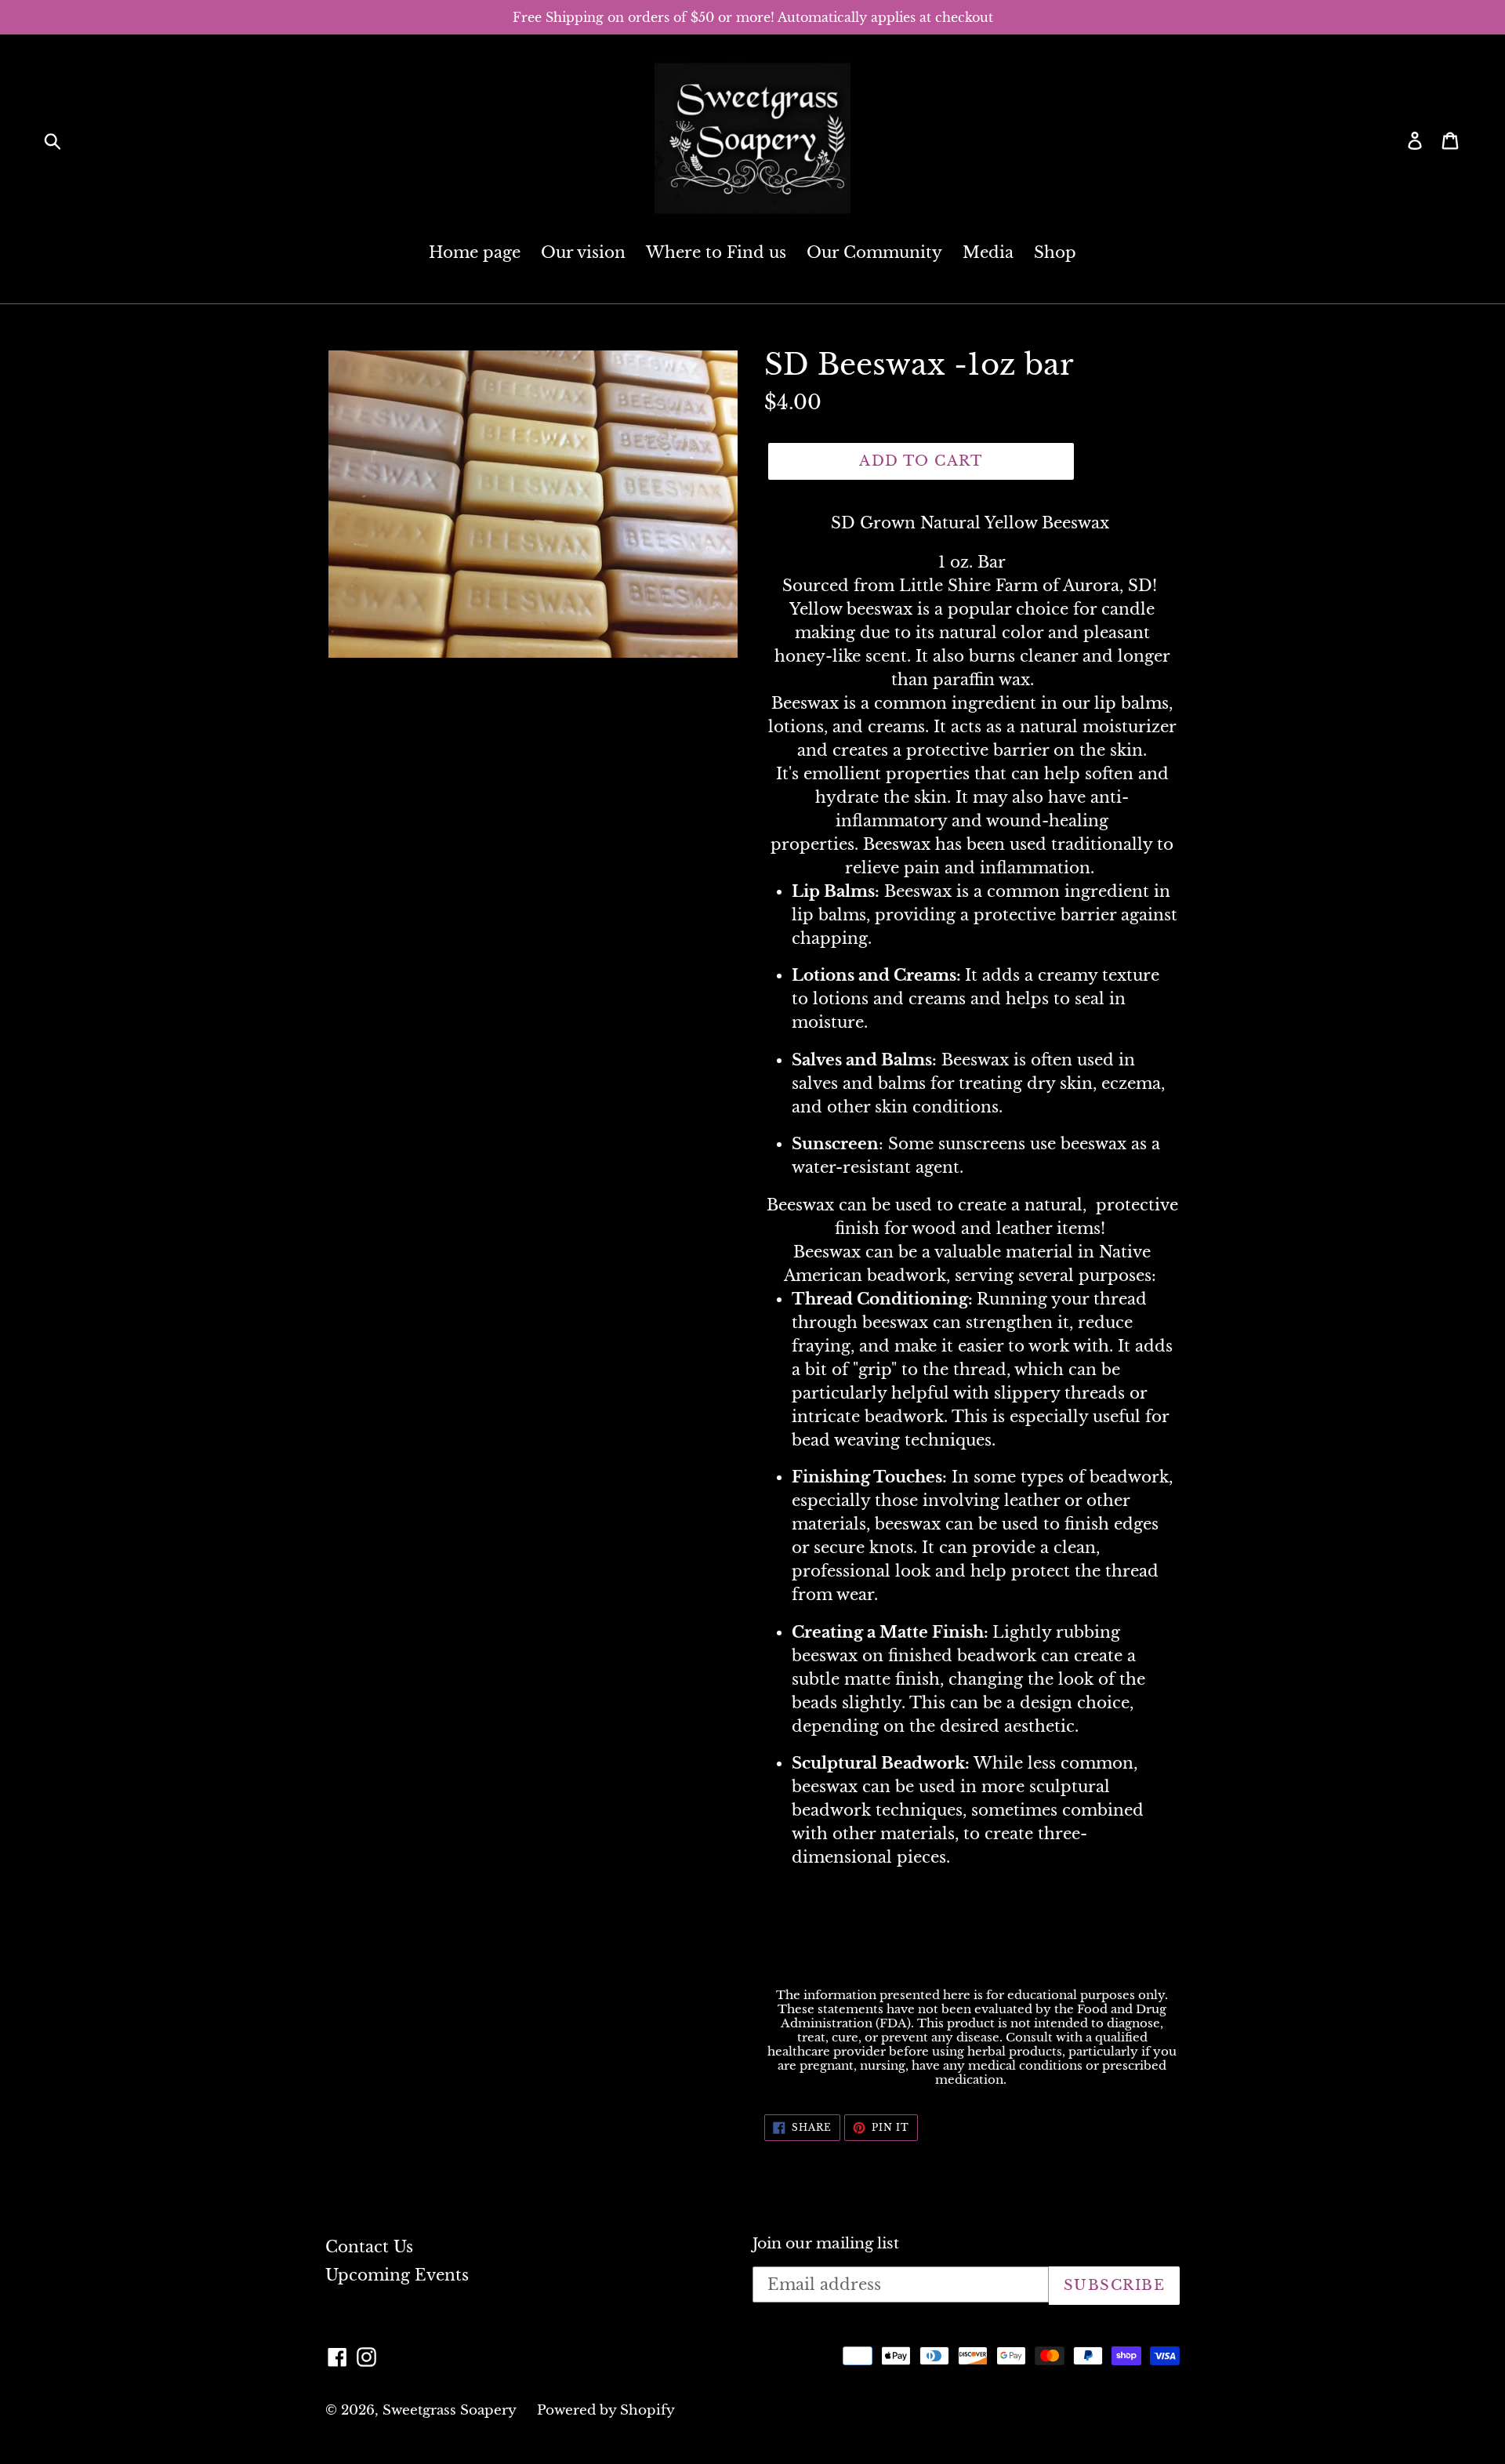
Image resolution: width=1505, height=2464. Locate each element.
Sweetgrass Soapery (450, 2410)
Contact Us (369, 2247)
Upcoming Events (397, 2275)
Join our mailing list (826, 2244)
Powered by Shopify (606, 2410)
